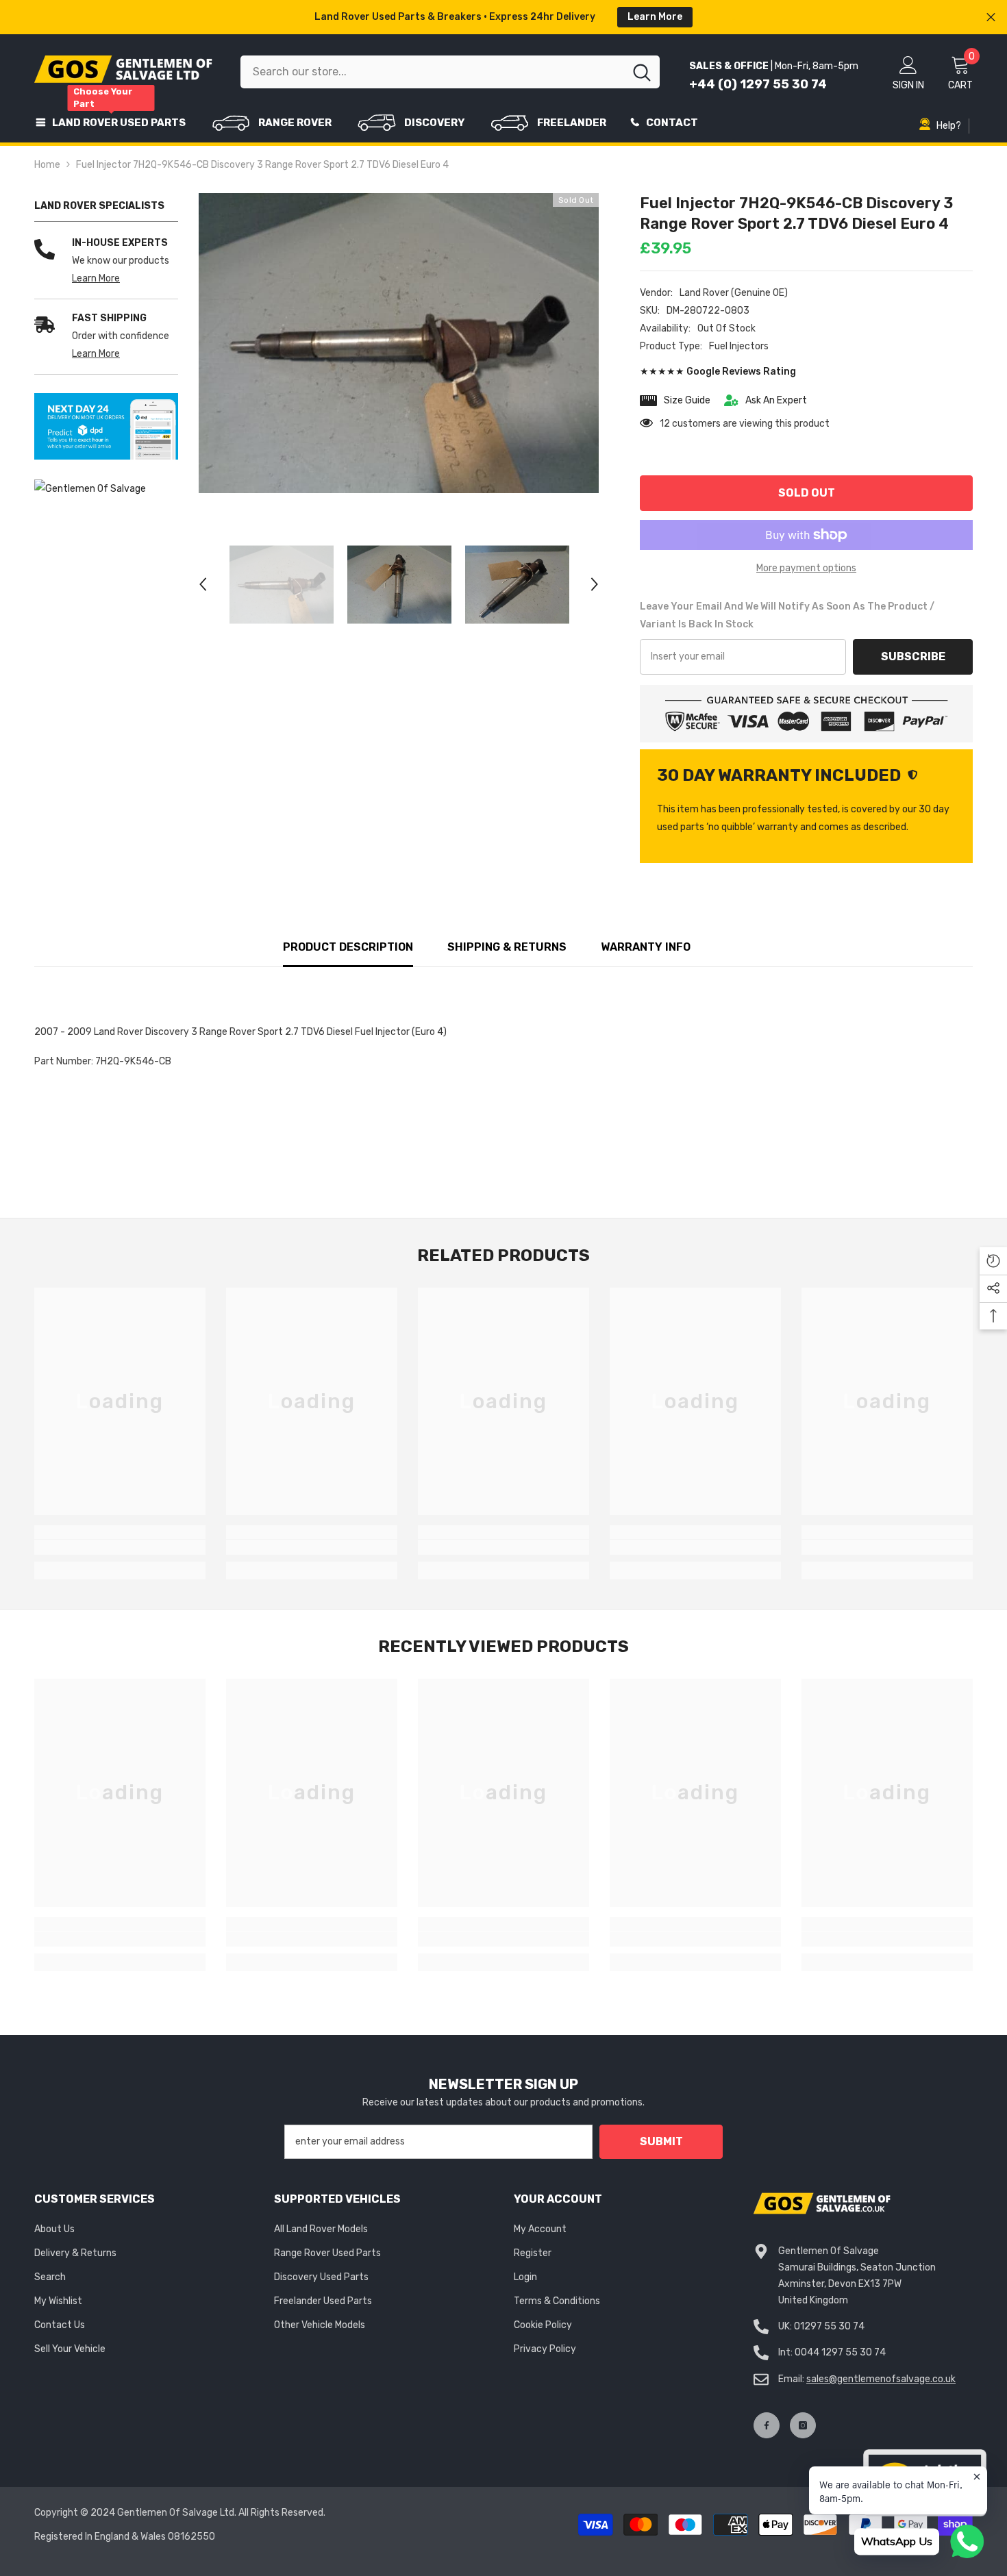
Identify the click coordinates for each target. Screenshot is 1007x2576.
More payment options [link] (806, 568)
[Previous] (203, 584)
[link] (106, 427)
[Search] (450, 72)
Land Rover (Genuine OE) (734, 293)
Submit (661, 2141)
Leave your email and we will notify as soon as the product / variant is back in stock (787, 615)
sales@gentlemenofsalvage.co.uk (881, 2379)
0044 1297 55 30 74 (840, 2352)
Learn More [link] (96, 278)
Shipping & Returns (507, 947)
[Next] (595, 584)
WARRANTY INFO (646, 947)
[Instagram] (803, 2425)
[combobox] (432, 72)
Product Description (348, 947)
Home (47, 165)
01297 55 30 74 (829, 2326)
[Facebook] (767, 2425)
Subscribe (913, 656)
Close (991, 17)
